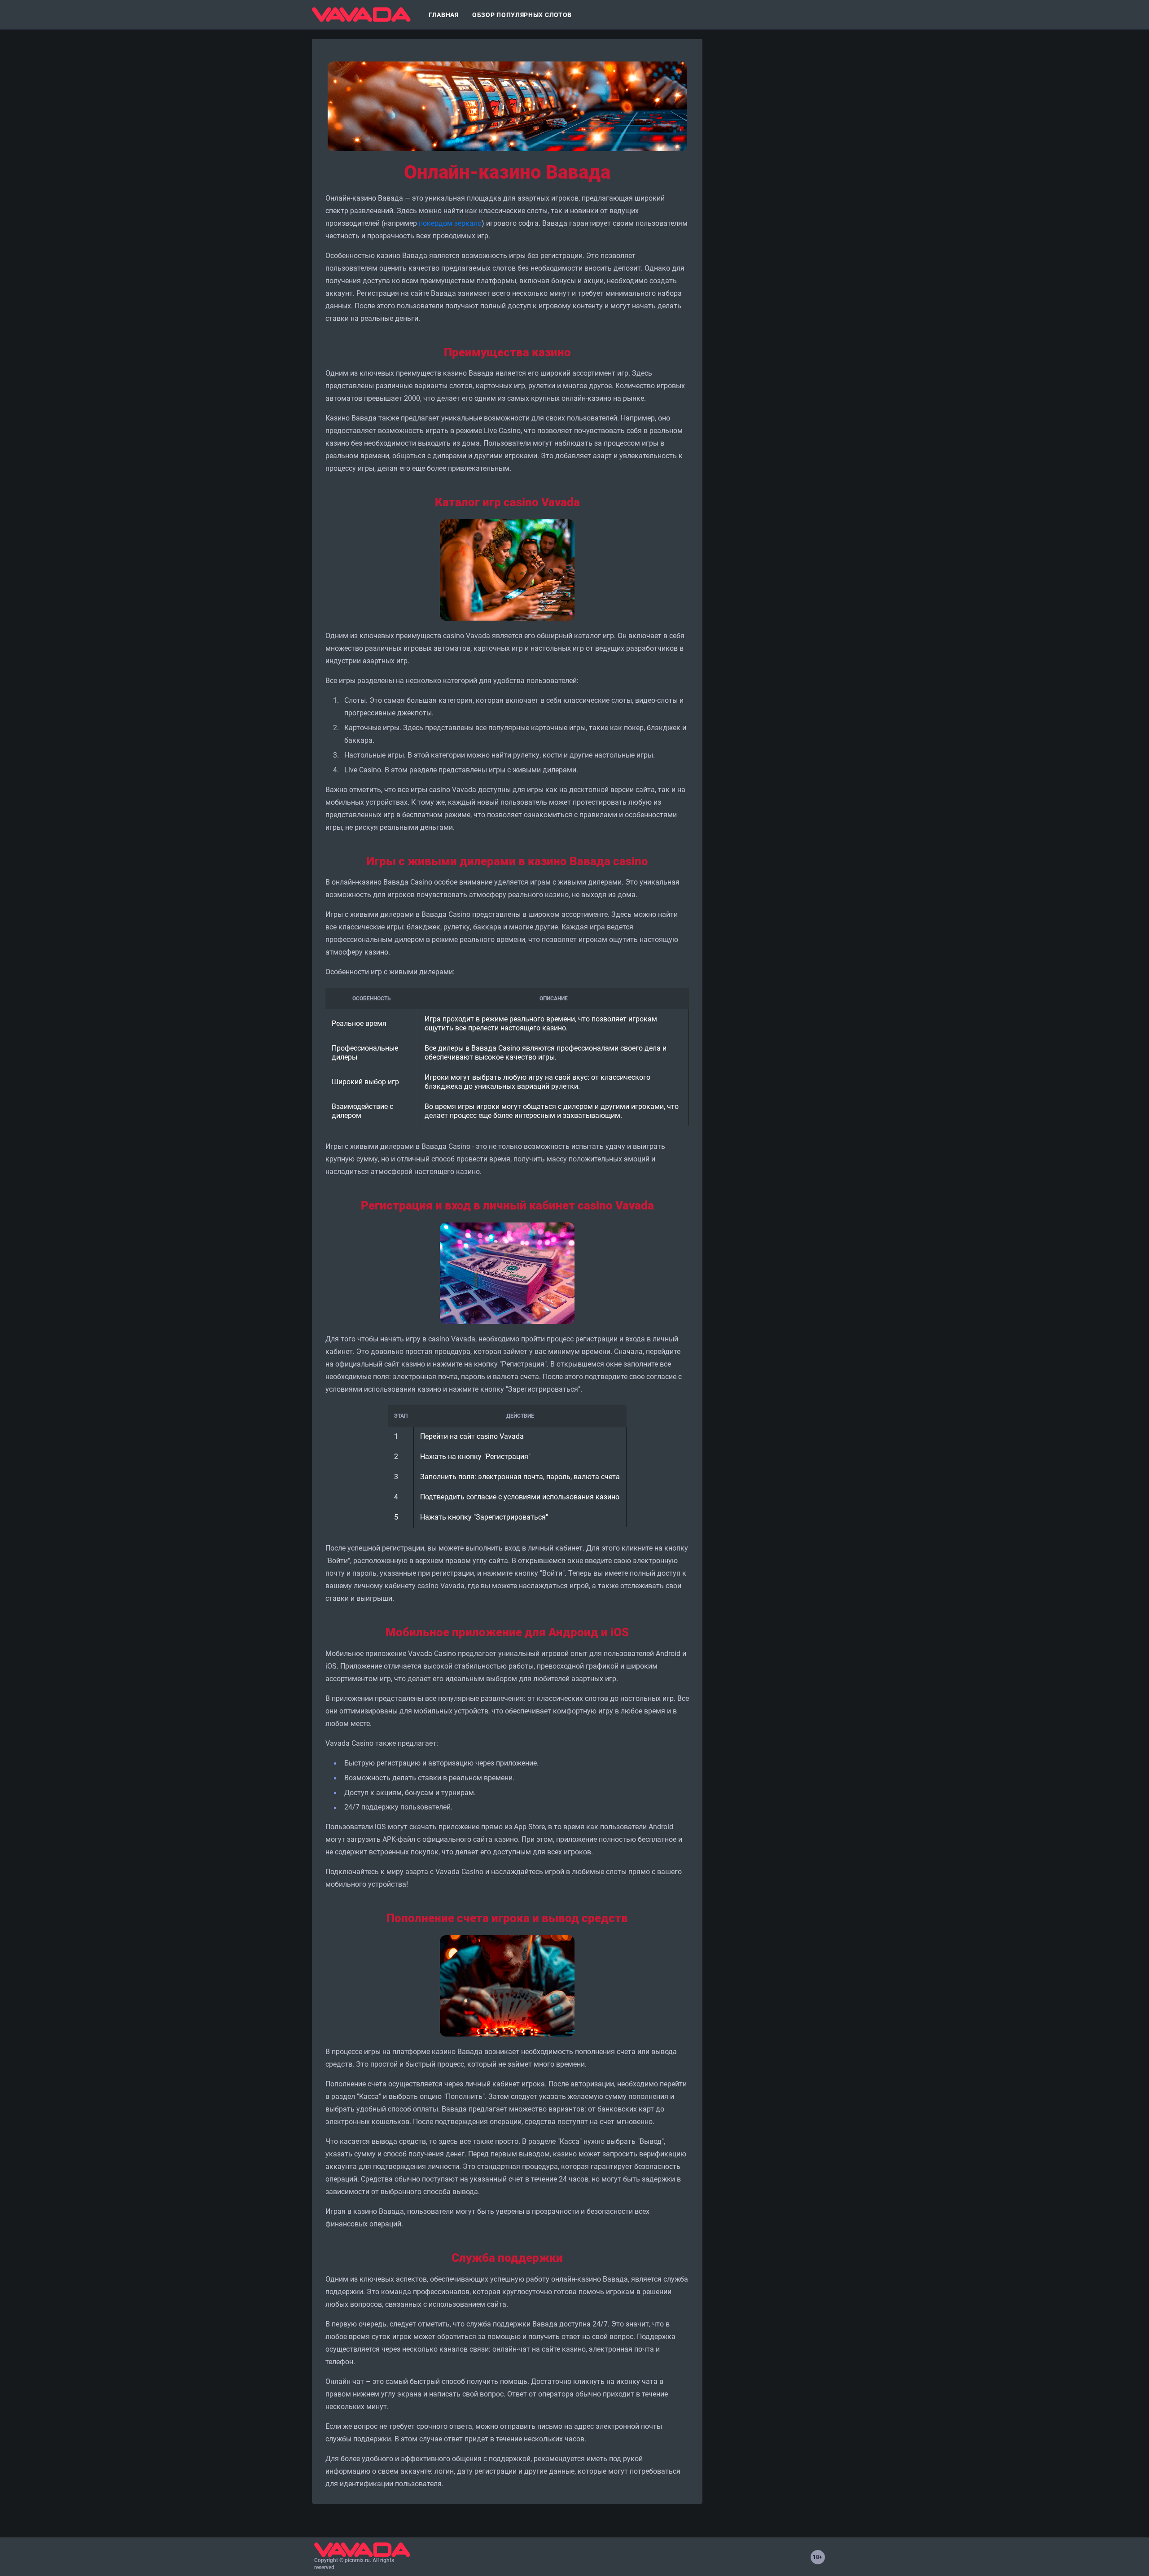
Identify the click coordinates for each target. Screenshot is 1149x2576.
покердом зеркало (450, 223)
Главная (444, 15)
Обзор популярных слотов (522, 15)
